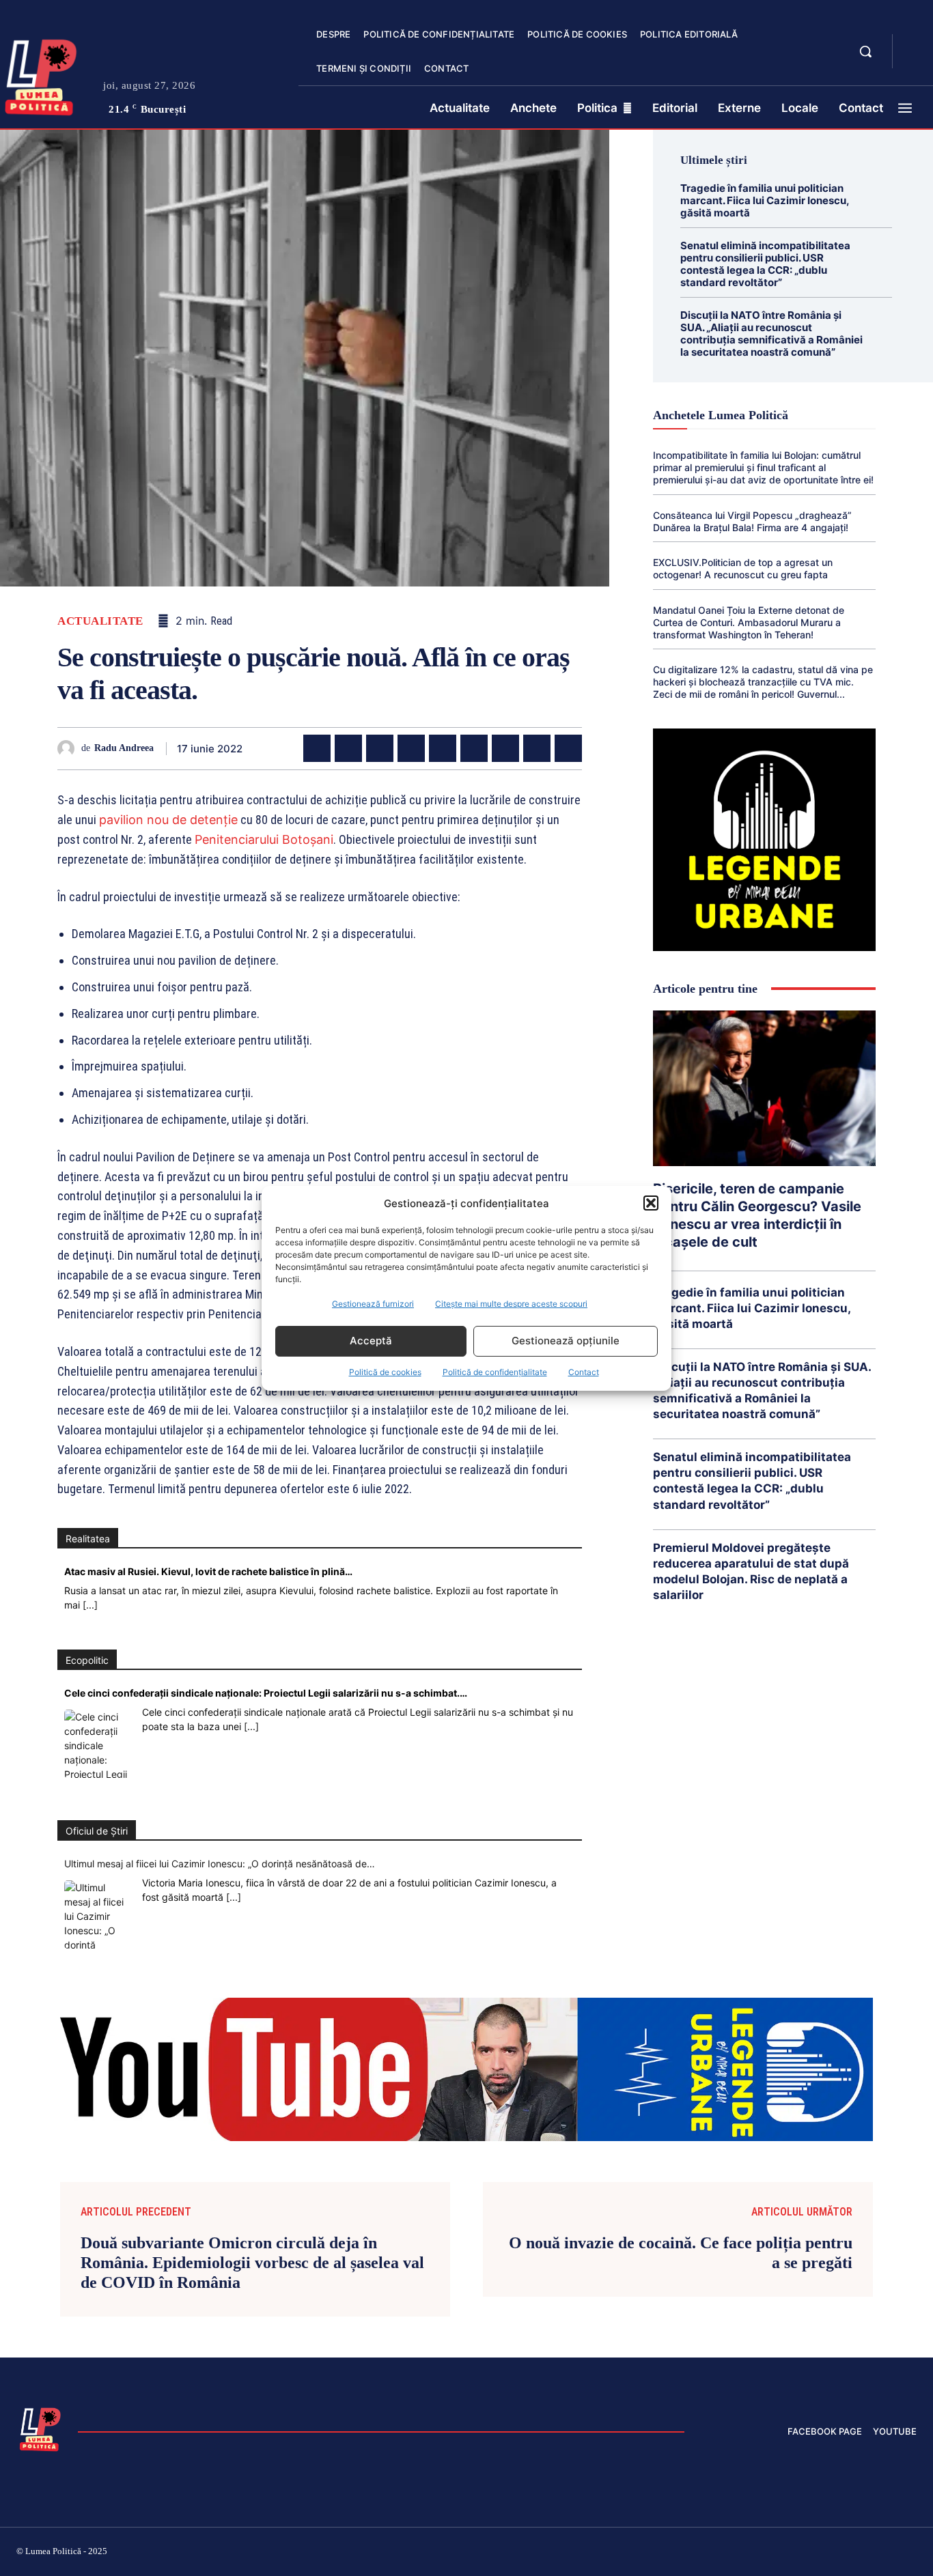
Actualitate (100, 621)
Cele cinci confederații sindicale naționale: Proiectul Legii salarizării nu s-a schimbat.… (266, 1693)
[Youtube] (911, 2553)
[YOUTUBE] (915, 60)
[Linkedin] (443, 748)
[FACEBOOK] (915, 44)
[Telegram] (537, 748)
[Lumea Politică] (40, 2428)
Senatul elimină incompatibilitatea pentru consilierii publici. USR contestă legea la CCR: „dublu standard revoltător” (765, 264)
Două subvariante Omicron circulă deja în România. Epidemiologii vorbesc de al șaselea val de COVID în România (252, 2263)
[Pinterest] (380, 748)
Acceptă (371, 1341)
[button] (651, 1203)
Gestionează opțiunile (566, 1341)
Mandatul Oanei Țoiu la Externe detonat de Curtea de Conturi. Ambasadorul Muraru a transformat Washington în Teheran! (749, 622)
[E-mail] (505, 748)
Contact (584, 1372)
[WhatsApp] (411, 748)
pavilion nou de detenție (168, 820)
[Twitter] (348, 748)
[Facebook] (317, 748)
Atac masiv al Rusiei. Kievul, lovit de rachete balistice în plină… (208, 1571)
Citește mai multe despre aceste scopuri (511, 1304)
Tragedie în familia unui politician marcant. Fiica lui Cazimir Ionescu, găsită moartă (765, 200)
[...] (90, 1605)
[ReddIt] (474, 748)
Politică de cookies (385, 1372)
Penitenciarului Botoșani (264, 839)
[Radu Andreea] (69, 749)
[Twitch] (813, 2553)
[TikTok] (781, 2553)
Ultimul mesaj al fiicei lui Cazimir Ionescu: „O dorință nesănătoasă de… (220, 1864)
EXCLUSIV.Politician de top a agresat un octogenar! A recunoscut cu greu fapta (743, 568)
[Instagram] (749, 2553)
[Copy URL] (568, 748)
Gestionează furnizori (373, 1304)
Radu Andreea (124, 748)
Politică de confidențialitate (495, 1372)
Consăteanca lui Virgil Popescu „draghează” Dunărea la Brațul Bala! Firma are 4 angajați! (752, 521)
